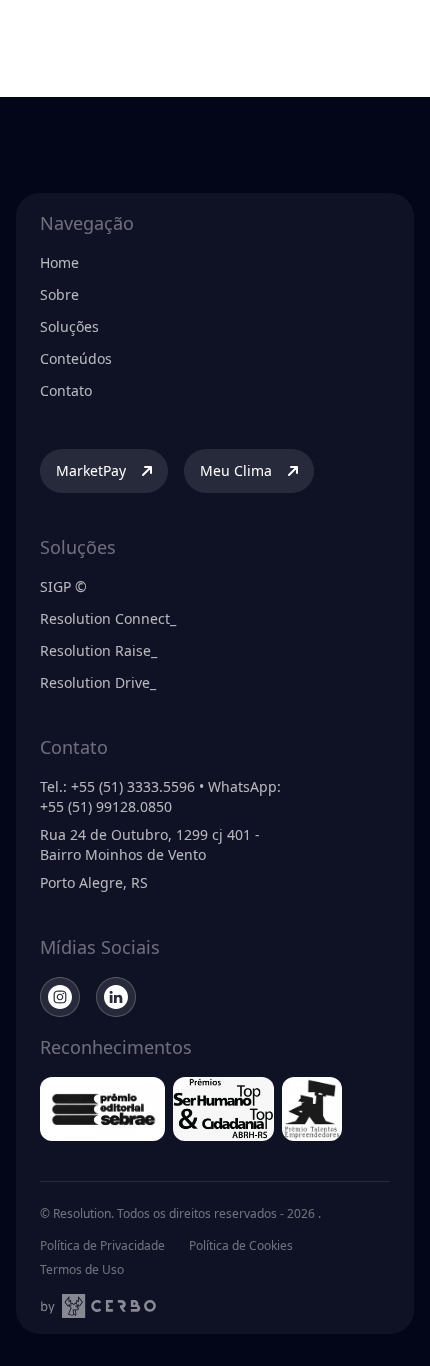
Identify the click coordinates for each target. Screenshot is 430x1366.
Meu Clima (236, 470)
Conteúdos (76, 358)
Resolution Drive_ (98, 682)
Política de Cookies (241, 1246)
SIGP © (63, 586)
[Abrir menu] (394, 32)
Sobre (59, 294)
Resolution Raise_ (98, 650)
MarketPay (91, 470)
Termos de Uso (82, 1270)
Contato (66, 390)
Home (59, 262)
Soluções (69, 326)
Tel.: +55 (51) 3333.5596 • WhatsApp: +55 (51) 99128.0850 (160, 796)
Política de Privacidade (102, 1246)
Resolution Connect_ (108, 618)
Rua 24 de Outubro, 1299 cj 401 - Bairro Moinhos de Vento (150, 844)
